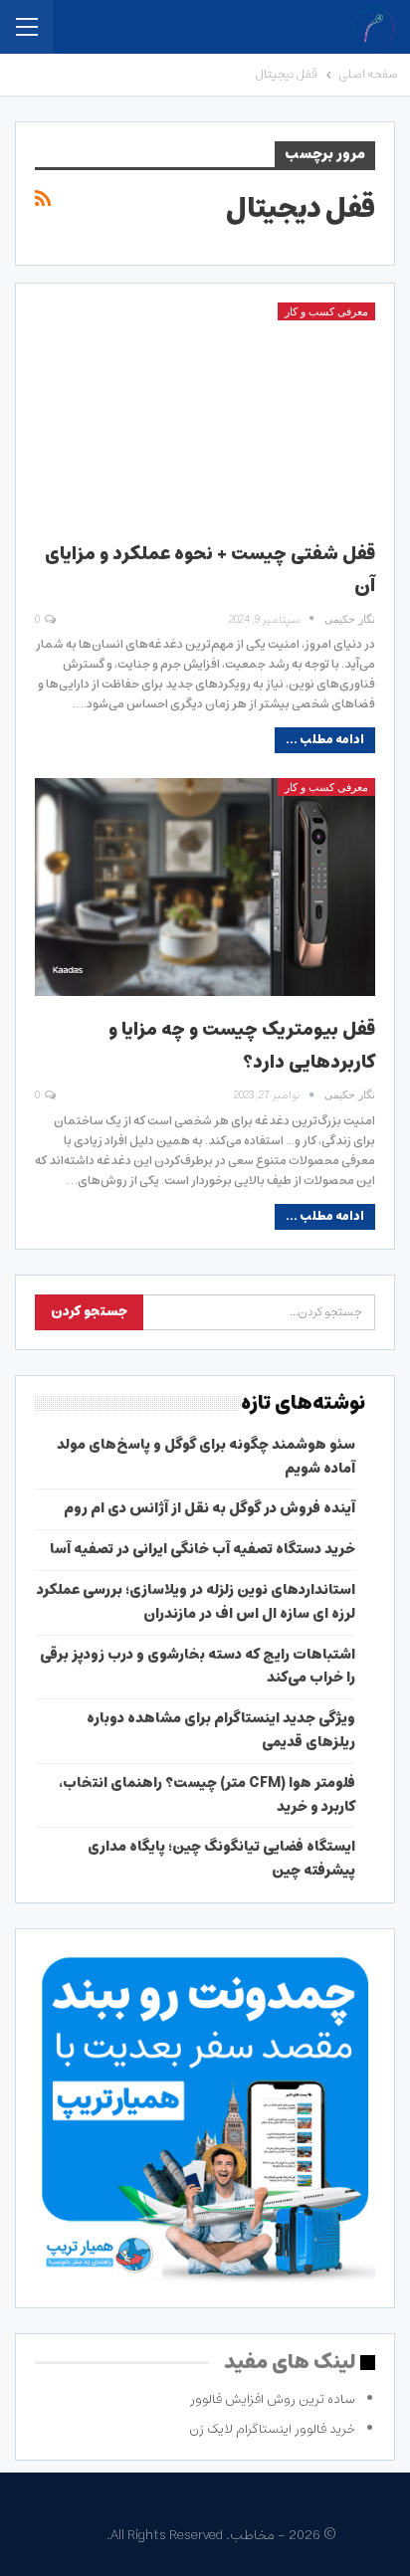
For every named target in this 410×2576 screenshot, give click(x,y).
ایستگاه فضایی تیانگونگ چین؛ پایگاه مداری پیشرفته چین (221, 1859)
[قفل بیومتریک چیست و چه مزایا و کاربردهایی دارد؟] (205, 887)
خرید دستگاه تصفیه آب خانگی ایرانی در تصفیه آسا (203, 1549)
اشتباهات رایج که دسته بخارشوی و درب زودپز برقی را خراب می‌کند (198, 1667)
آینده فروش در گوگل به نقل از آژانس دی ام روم (209, 1508)
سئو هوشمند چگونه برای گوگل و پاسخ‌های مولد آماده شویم (206, 1457)
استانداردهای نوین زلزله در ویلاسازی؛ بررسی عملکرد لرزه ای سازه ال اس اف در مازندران (196, 1602)
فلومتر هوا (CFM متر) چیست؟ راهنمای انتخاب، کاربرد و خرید (207, 1795)
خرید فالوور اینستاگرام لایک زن (272, 2429)
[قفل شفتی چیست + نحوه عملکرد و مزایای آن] (205, 411)
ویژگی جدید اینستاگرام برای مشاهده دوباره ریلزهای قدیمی (221, 1730)
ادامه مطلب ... (325, 740)
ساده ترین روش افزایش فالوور (273, 2399)
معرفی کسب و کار (326, 312)
